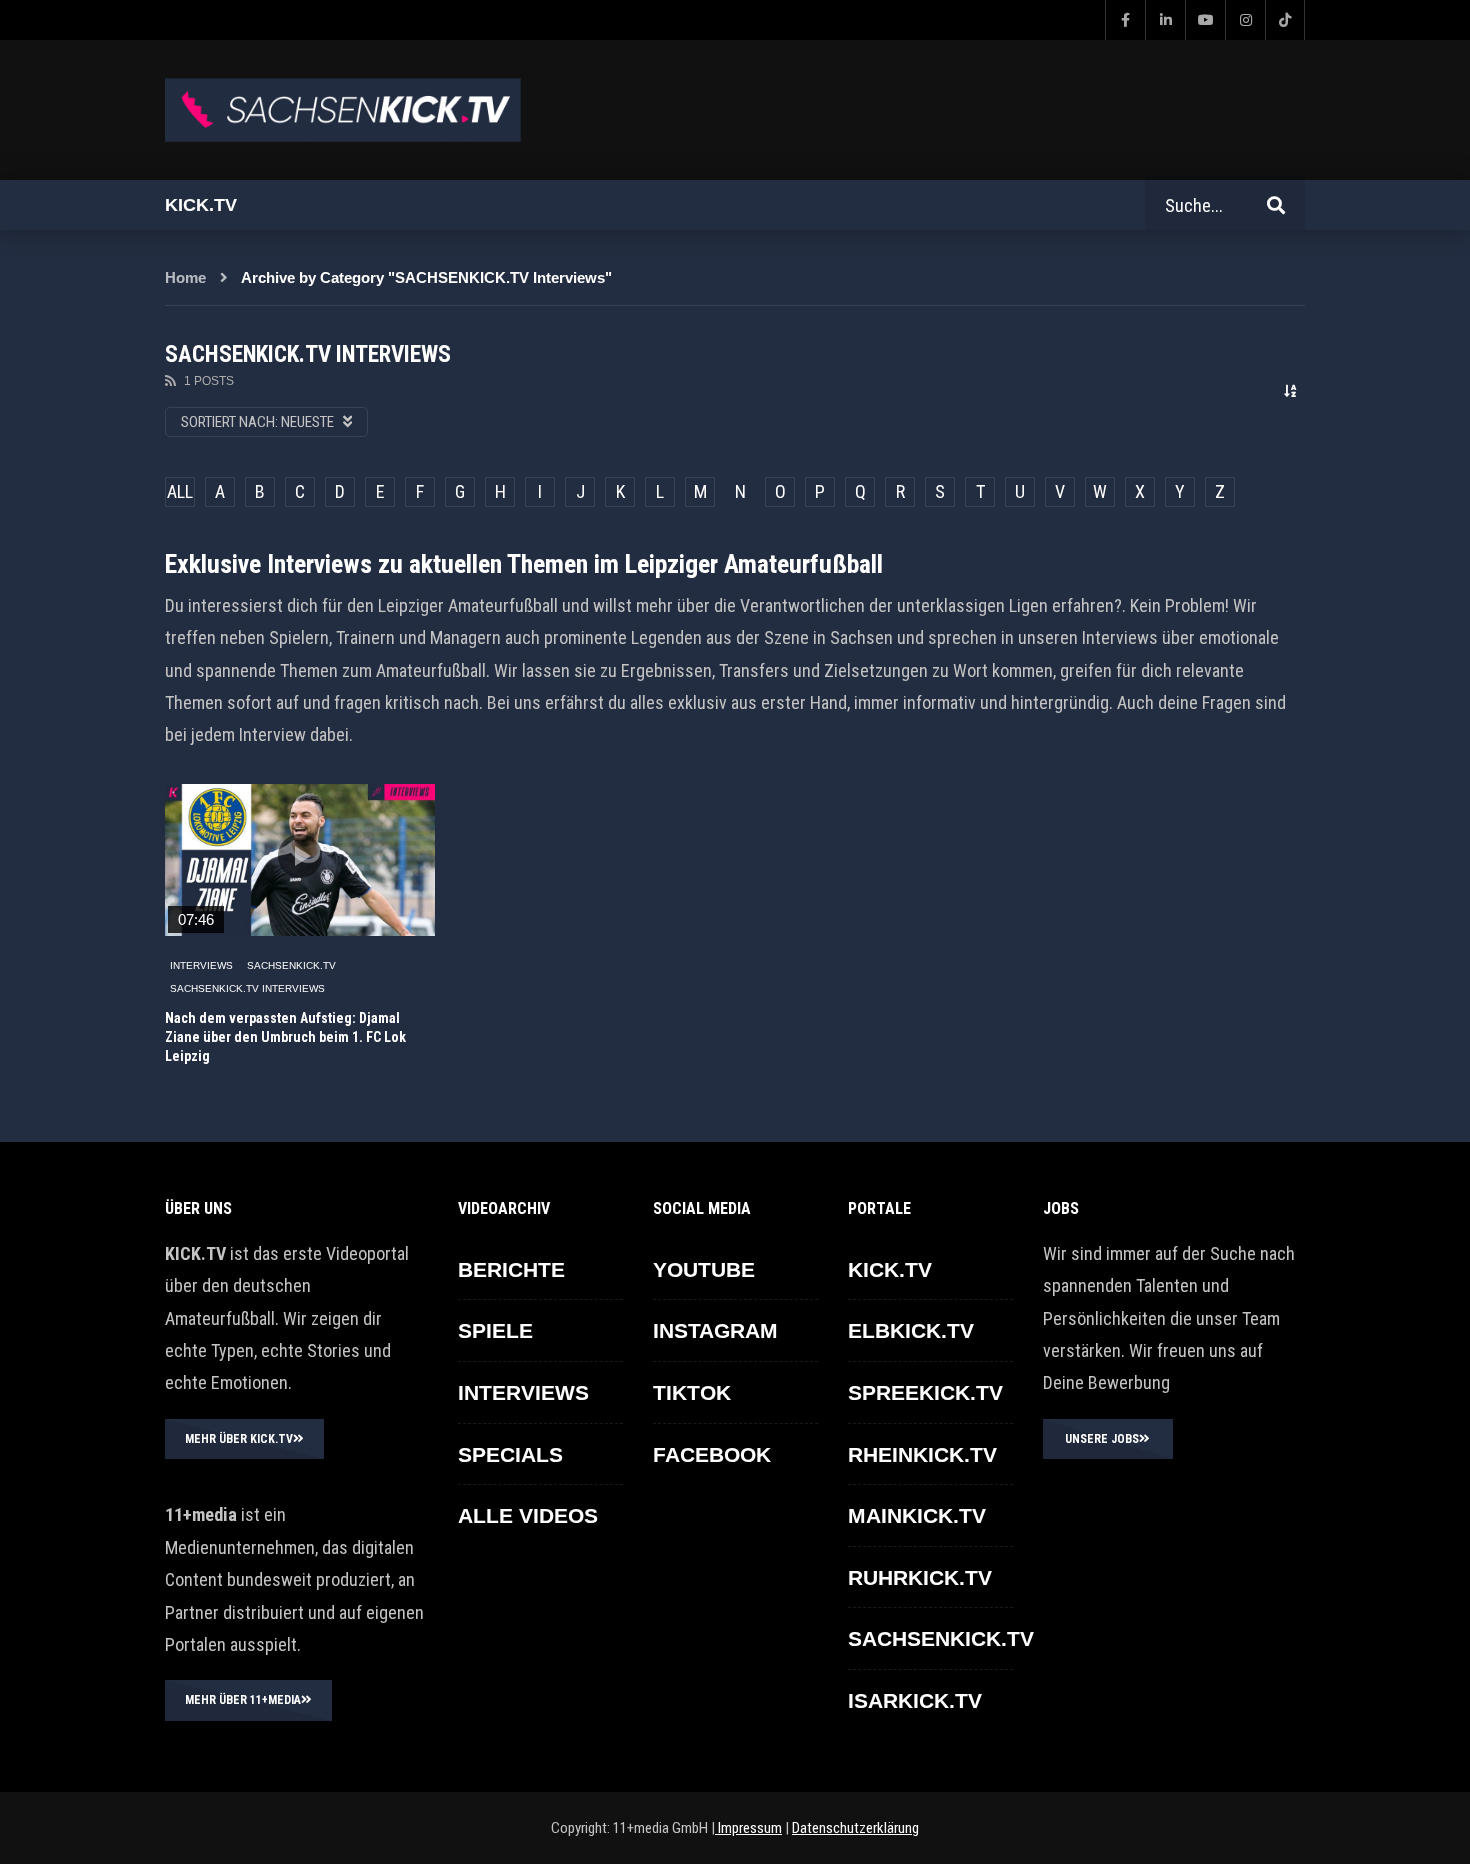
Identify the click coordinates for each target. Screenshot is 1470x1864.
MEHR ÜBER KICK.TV (239, 1439)
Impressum (748, 1828)
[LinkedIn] (1165, 20)
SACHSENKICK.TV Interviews (247, 988)
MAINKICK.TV (917, 1515)
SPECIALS (510, 1454)
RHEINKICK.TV (922, 1454)
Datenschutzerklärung (855, 1828)
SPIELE (495, 1330)
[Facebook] (1125, 20)
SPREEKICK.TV (925, 1392)
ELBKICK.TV (911, 1330)
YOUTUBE (704, 1269)
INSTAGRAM (715, 1330)
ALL (180, 491)
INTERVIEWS (201, 965)
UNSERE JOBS (1102, 1439)
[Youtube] (1205, 20)
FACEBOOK (712, 1454)
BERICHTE (511, 1269)
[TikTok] (1285, 20)
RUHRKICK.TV (920, 1577)
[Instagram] (1245, 20)
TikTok (692, 1392)
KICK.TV (890, 1269)
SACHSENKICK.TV (291, 965)
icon (300, 856)
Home (185, 277)
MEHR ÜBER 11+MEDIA (243, 1700)
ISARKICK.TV (915, 1700)
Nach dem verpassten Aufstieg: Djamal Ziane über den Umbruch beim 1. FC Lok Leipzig (285, 1037)
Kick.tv (201, 205)
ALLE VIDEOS (528, 1515)
